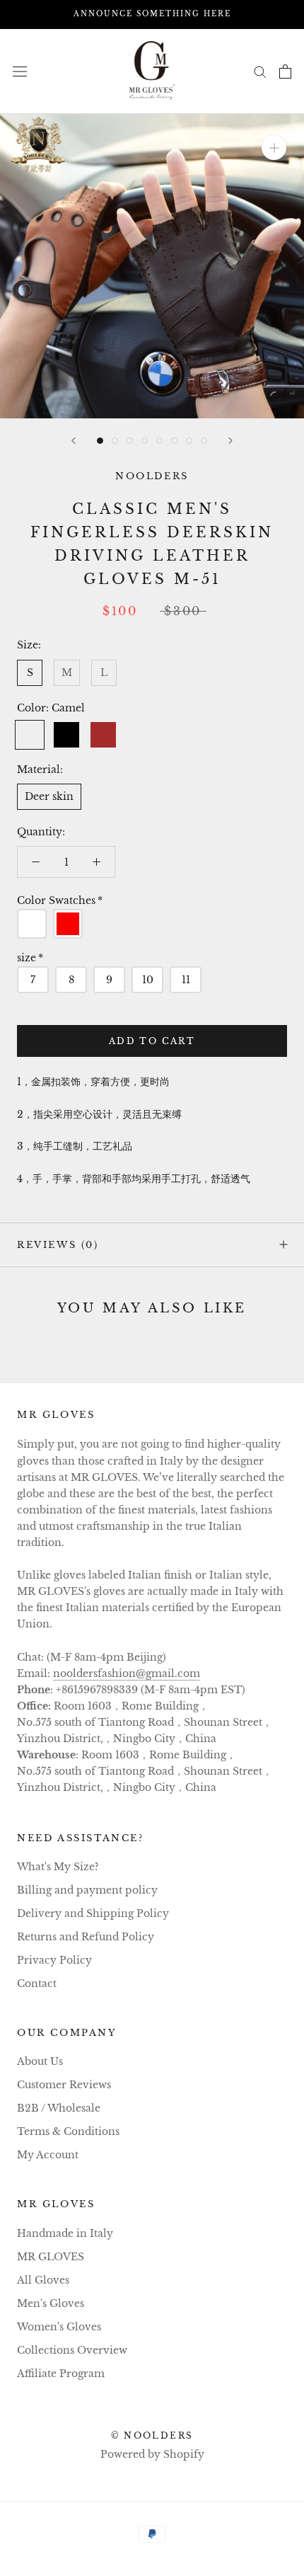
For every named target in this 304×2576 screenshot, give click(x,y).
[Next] (230, 441)
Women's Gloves (59, 2327)
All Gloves (43, 2280)
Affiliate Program (61, 2374)
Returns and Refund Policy (86, 1937)
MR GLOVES (51, 2257)
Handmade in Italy (65, 2233)
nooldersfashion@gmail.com (127, 1673)
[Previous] (74, 441)
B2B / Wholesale (59, 2108)
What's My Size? (58, 1867)
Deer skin (49, 796)
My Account (48, 2155)
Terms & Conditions (68, 2131)
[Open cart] (285, 71)
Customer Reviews (64, 2085)
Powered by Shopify (152, 2454)
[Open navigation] (20, 71)
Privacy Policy (54, 1960)
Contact (37, 1983)
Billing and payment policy (87, 1890)
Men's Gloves (51, 2303)
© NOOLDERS (152, 2435)
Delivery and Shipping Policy (93, 1913)
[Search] (260, 71)
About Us (40, 2061)
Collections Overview (72, 2350)
